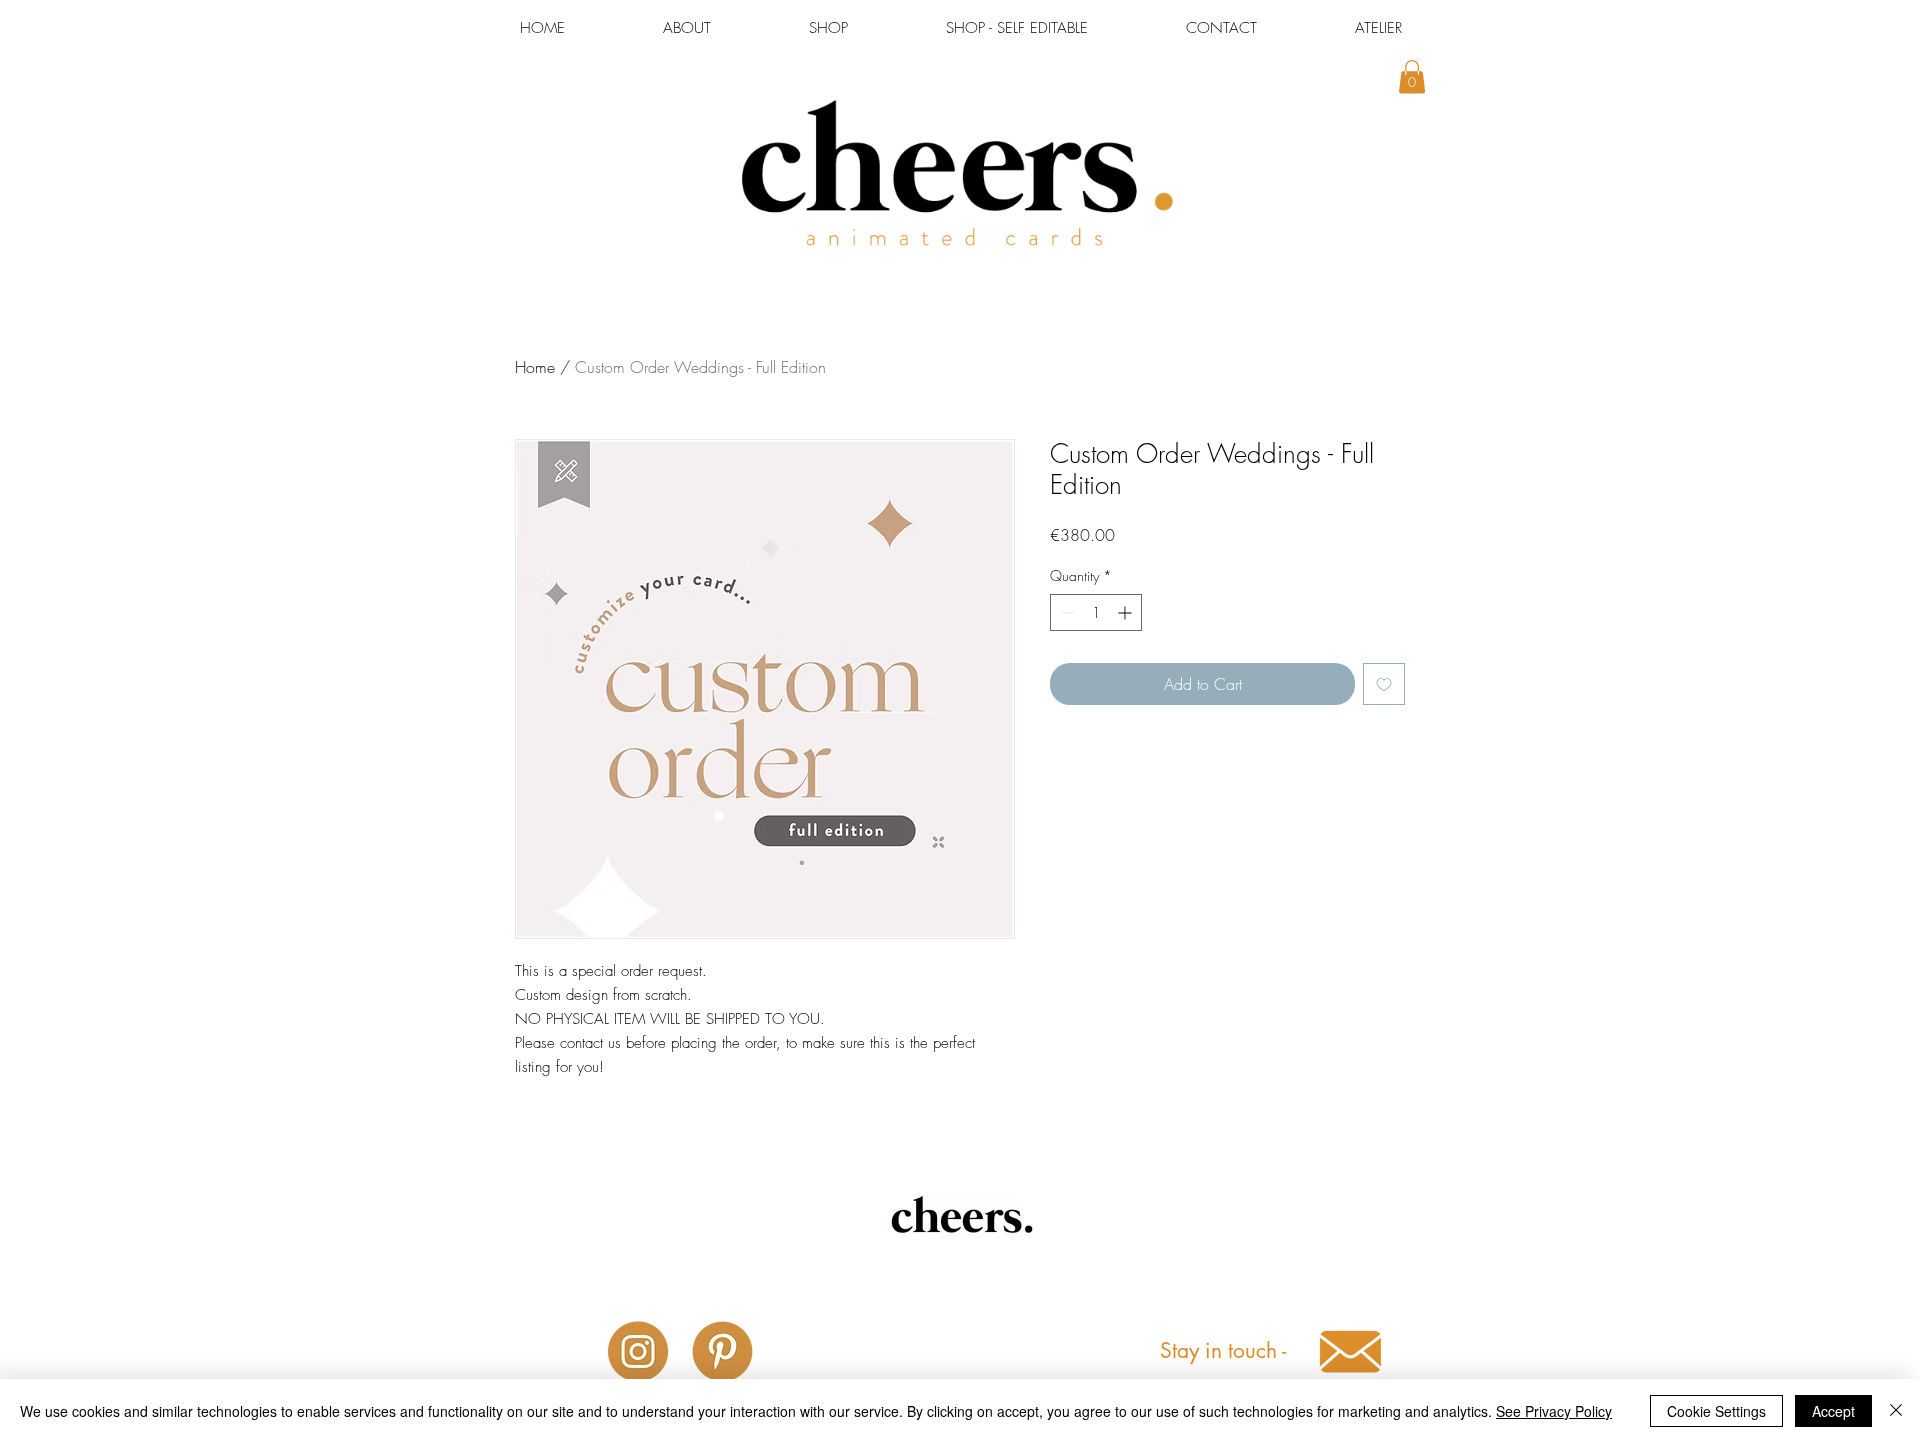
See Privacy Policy (1554, 1411)
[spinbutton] (1096, 612)
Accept (1833, 1411)
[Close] (1896, 1411)
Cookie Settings (1716, 1411)
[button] (1412, 76)
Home (535, 367)
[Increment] (1126, 612)
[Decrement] (1065, 612)
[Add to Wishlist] (1384, 684)
